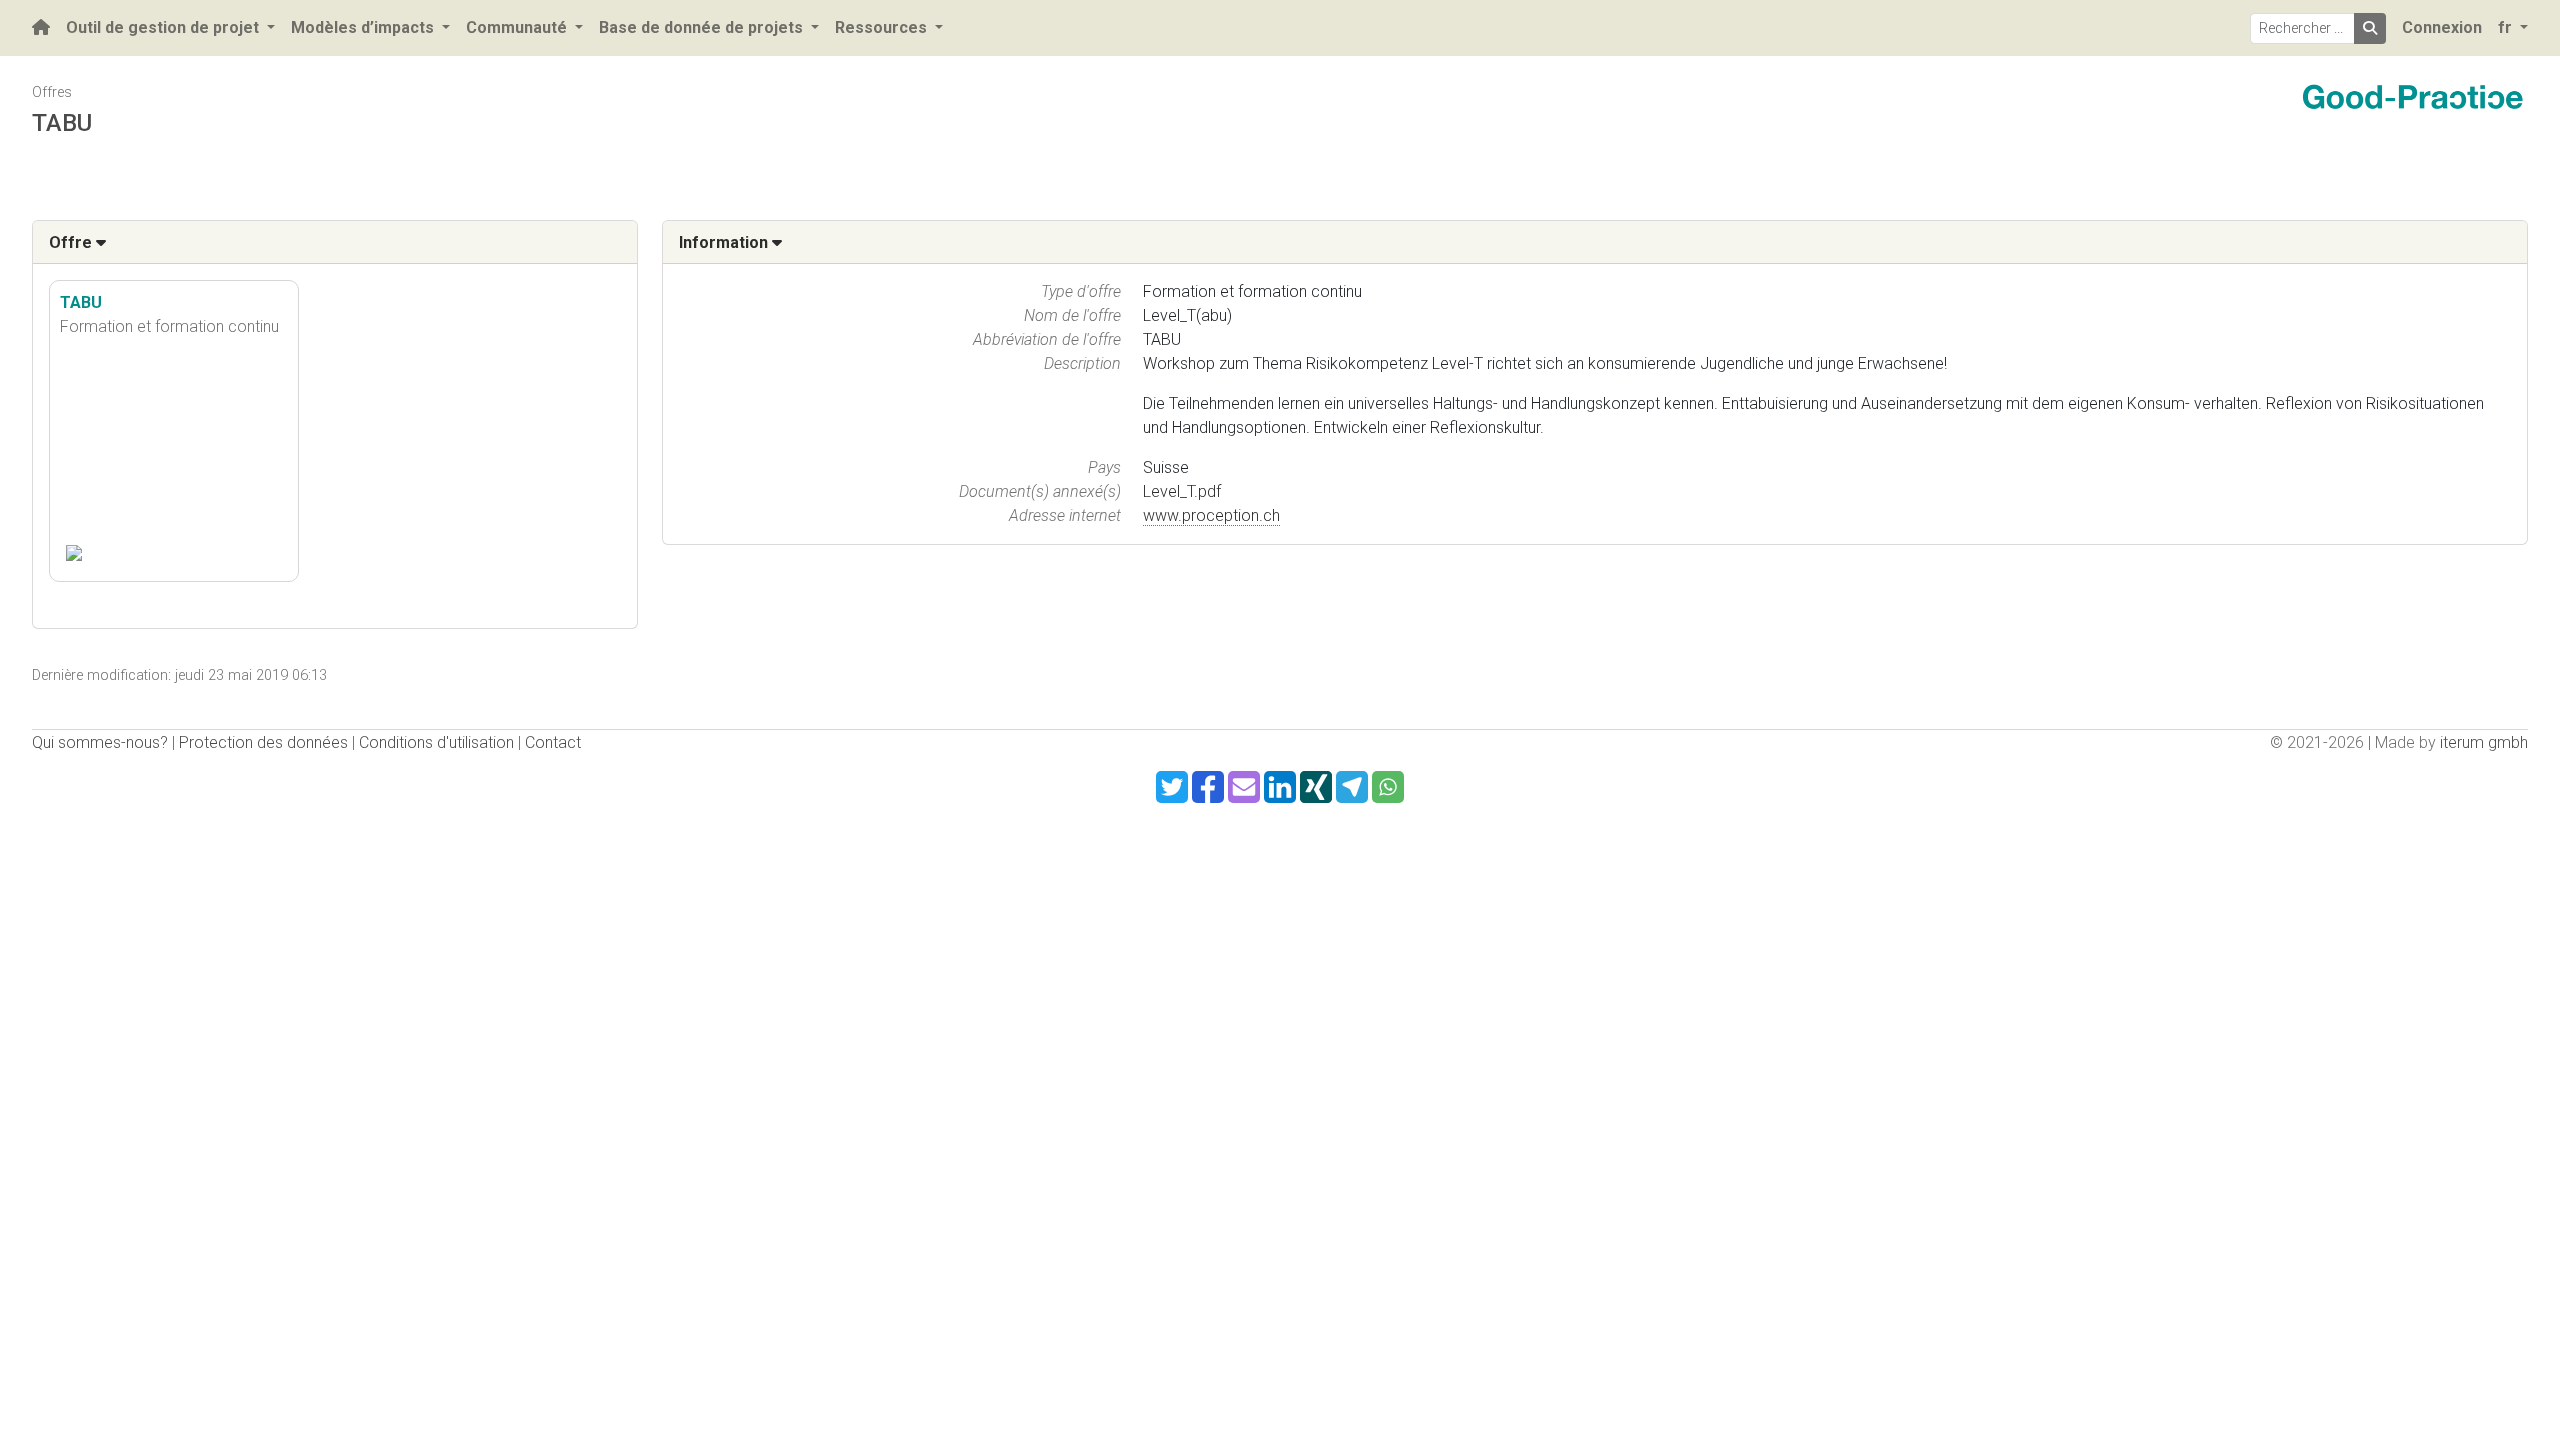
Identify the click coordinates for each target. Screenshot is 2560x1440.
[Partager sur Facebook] (1208, 787)
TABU (81, 302)
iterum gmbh (2484, 742)
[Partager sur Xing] (1316, 787)
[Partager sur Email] (1244, 787)
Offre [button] (72, 242)
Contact (553, 742)
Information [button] (725, 242)
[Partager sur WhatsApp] (1388, 787)
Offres (52, 92)
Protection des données (263, 742)
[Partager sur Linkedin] (1280, 787)
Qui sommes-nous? (100, 742)
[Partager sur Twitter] (1172, 787)
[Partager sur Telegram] (1352, 787)
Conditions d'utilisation (436, 742)
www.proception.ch (1211, 515)
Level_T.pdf (1182, 491)
